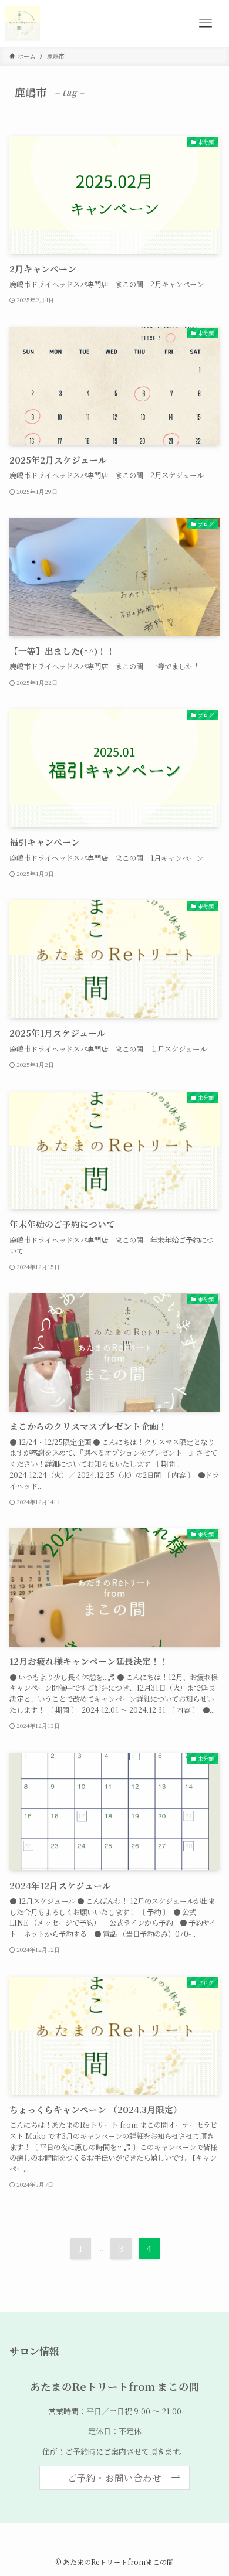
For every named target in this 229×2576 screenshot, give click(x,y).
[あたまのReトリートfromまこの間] (22, 23)
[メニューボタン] (206, 23)
